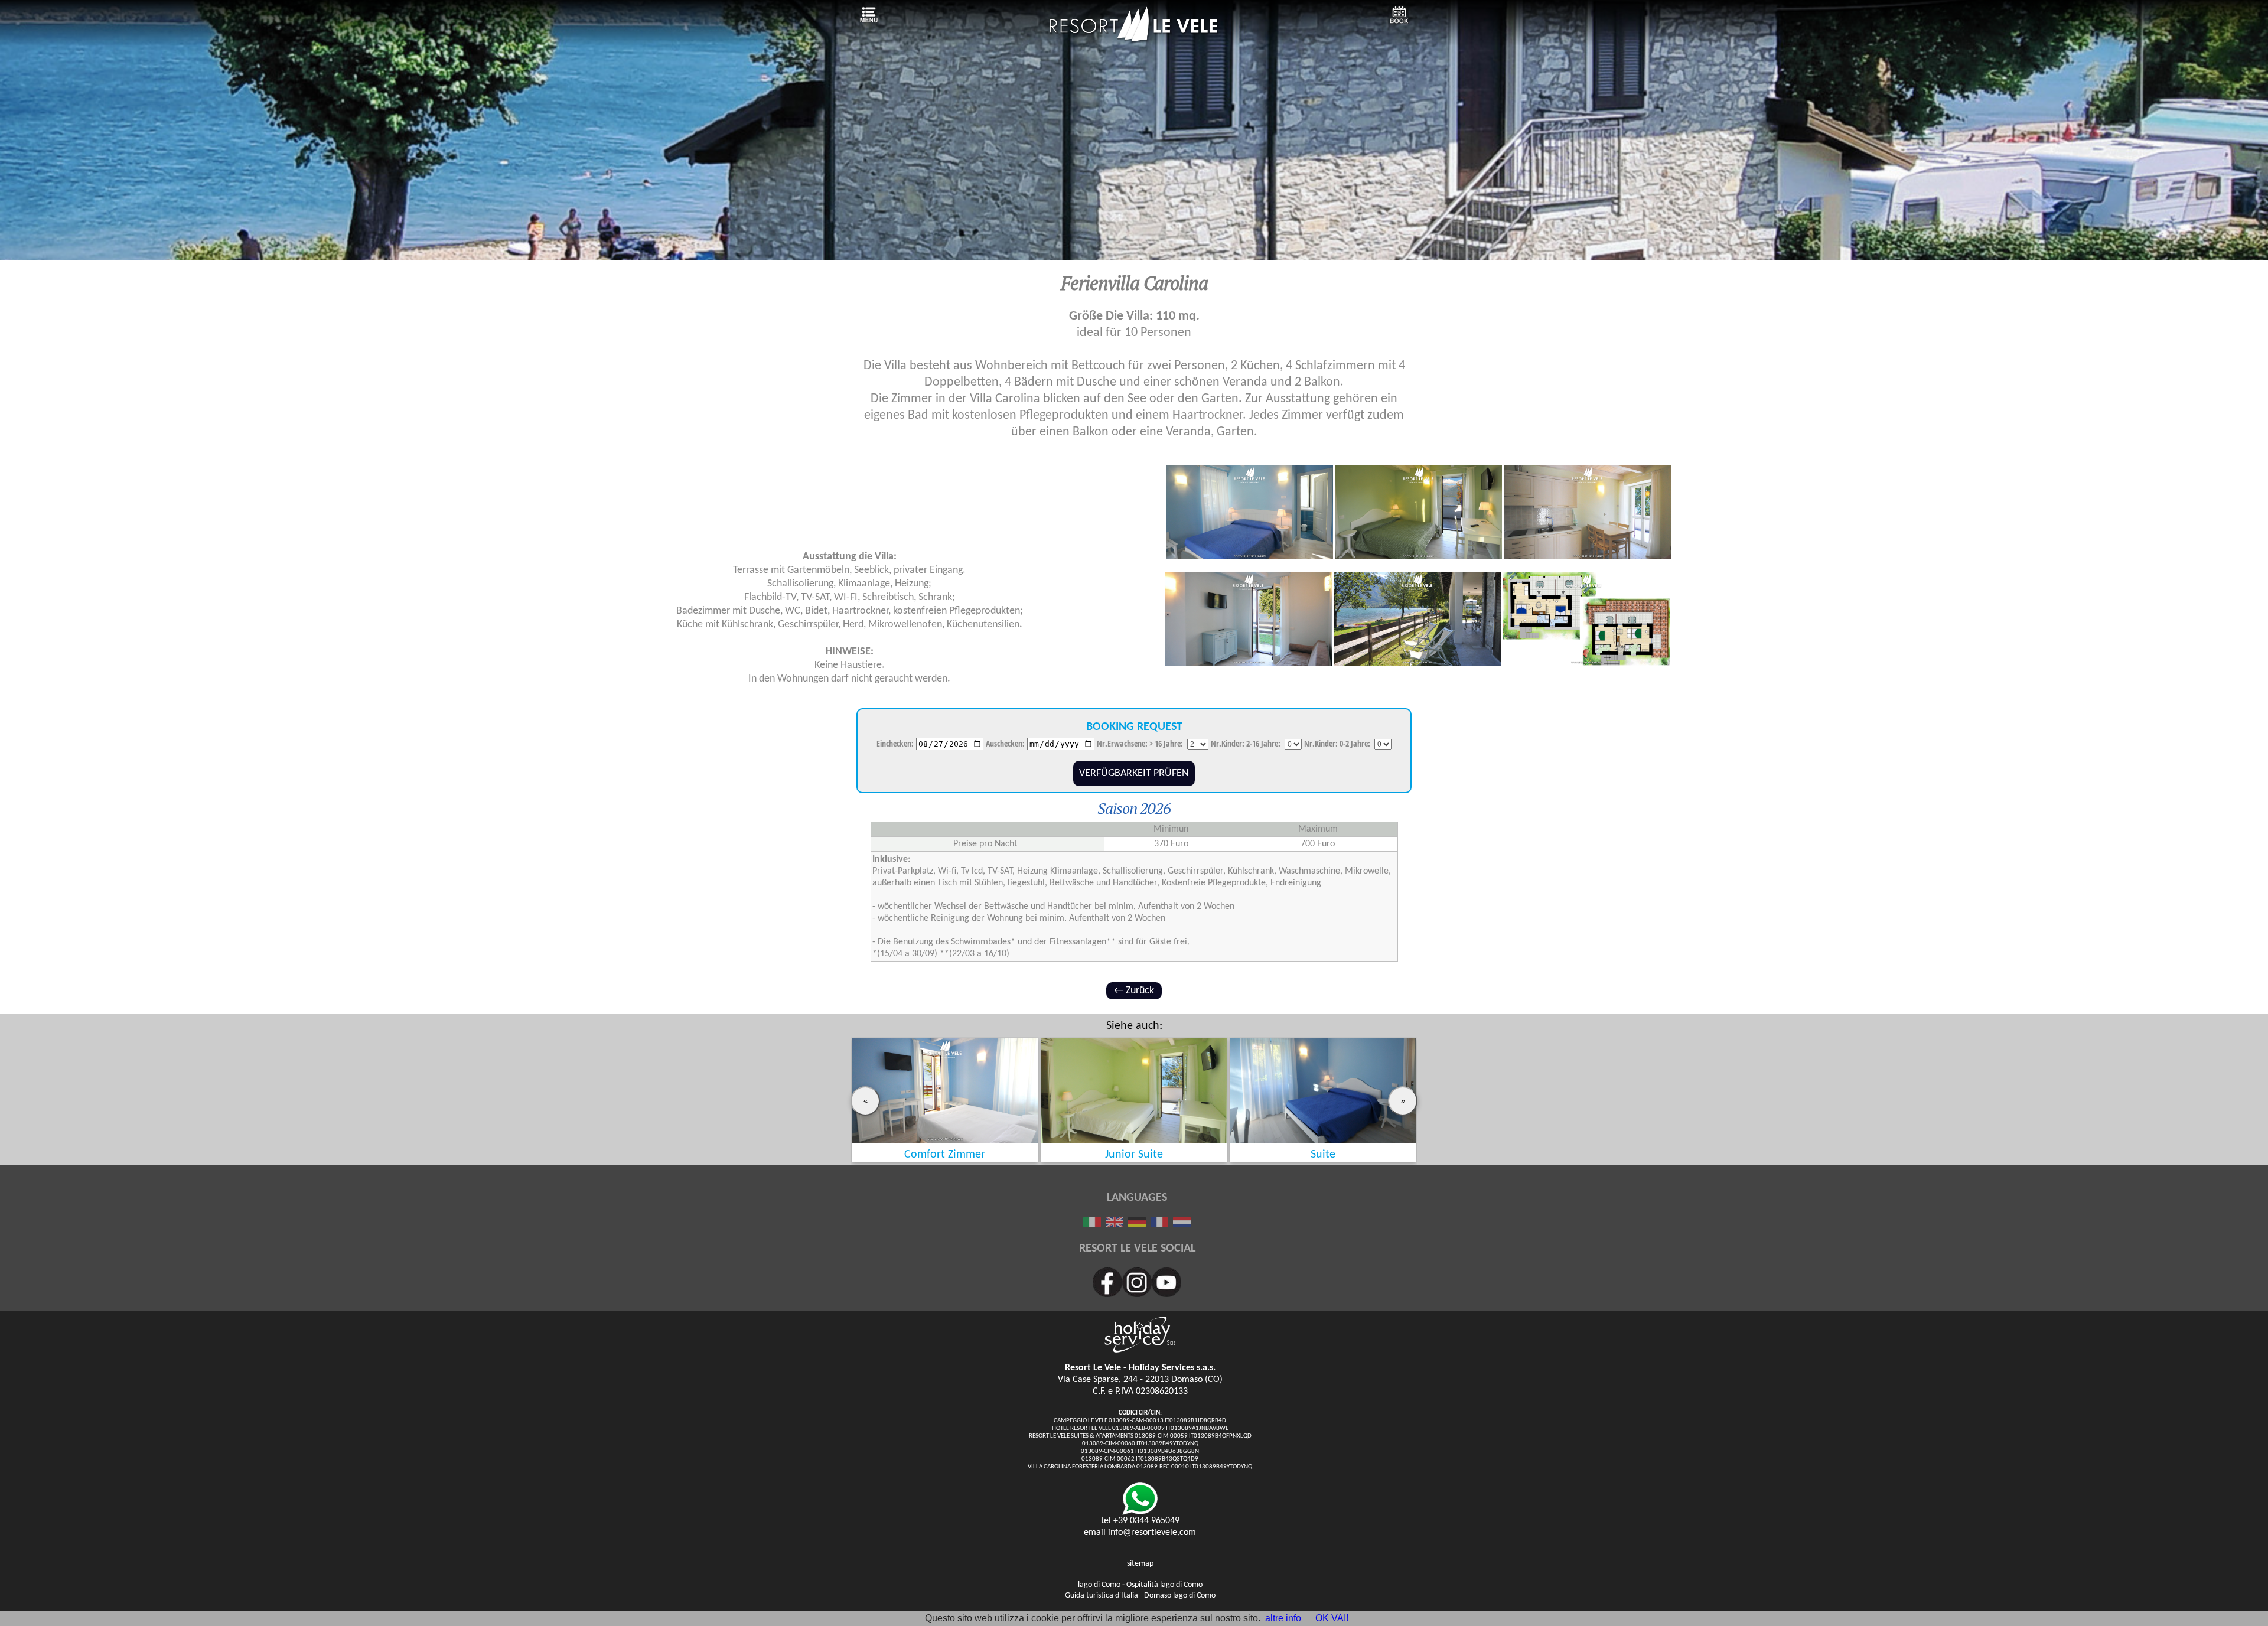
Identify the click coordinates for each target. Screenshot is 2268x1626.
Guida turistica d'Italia (1102, 1596)
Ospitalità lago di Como (1164, 1585)
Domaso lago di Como (1180, 1596)
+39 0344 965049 (1146, 1521)
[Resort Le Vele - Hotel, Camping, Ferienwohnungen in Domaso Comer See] (1134, 40)
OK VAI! (1332, 1618)
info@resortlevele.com (1152, 1533)
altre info (1283, 1618)
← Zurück (1134, 991)
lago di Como (1099, 1585)
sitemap (1140, 1564)
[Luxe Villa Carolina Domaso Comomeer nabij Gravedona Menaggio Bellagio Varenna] (1182, 1224)
